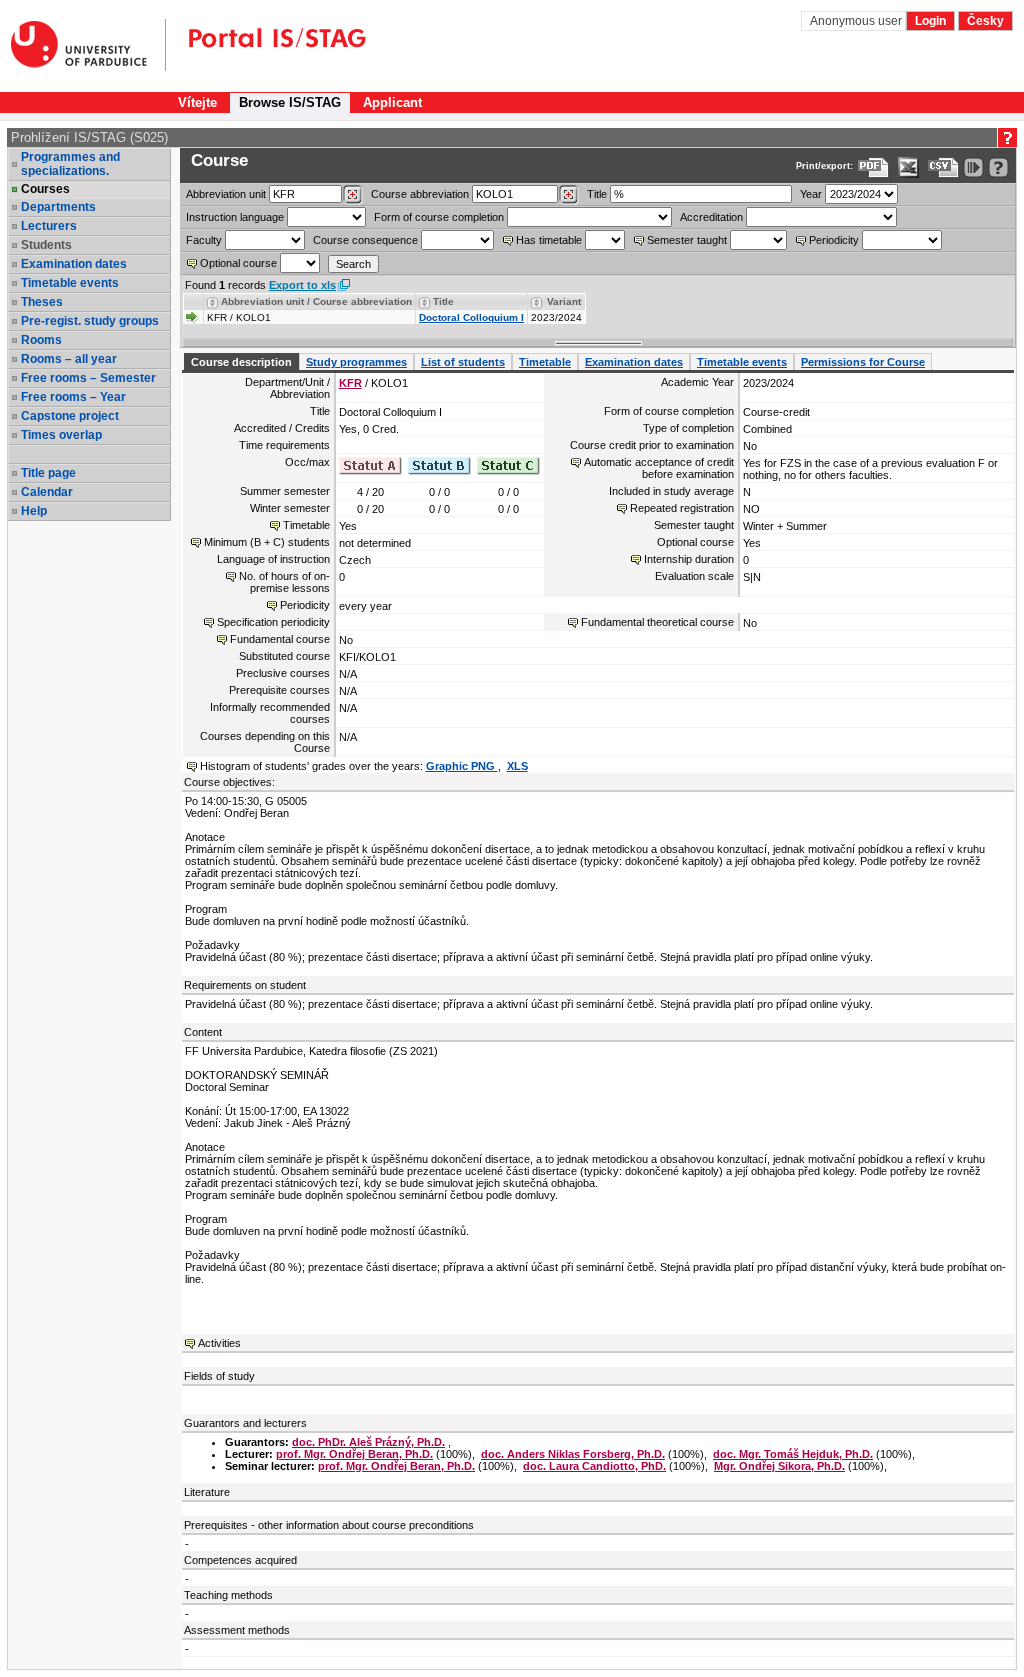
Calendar (47, 492)
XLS (517, 766)
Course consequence (365, 240)
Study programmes (356, 362)
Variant (564, 301)
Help (34, 511)
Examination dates (74, 264)
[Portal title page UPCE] (266, 44)
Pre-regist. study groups (90, 321)
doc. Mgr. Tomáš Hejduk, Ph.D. (793, 1454)
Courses (45, 189)
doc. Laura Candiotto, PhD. (594, 1466)
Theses (42, 302)
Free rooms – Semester (88, 378)
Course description (241, 362)
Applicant (392, 102)
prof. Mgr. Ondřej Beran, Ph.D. (354, 1454)
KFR (350, 383)
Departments (58, 207)
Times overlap (61, 435)
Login (930, 21)
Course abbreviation (420, 194)
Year (811, 194)
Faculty (204, 240)
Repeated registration (682, 508)
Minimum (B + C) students (267, 542)
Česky (985, 21)
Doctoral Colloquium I (471, 317)
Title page (48, 473)
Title (597, 194)
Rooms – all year (69, 359)
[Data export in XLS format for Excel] (908, 167)
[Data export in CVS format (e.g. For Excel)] (943, 167)
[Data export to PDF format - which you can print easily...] (873, 167)
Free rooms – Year (73, 397)
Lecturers (49, 226)
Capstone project (70, 416)
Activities (219, 1343)
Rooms (41, 340)
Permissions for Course (863, 362)
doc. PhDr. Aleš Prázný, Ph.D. (368, 1442)
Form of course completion (439, 217)
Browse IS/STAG (290, 102)
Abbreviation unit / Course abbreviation (316, 301)
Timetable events (70, 283)
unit (226, 194)
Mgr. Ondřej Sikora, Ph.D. (779, 1466)
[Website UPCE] (88, 44)
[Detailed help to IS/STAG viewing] (998, 167)
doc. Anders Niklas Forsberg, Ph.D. (573, 1454)
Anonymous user (857, 21)
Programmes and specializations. (70, 164)
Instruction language (235, 217)
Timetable (545, 362)
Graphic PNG (462, 766)
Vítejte (197, 102)
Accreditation (711, 217)
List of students (463, 362)
